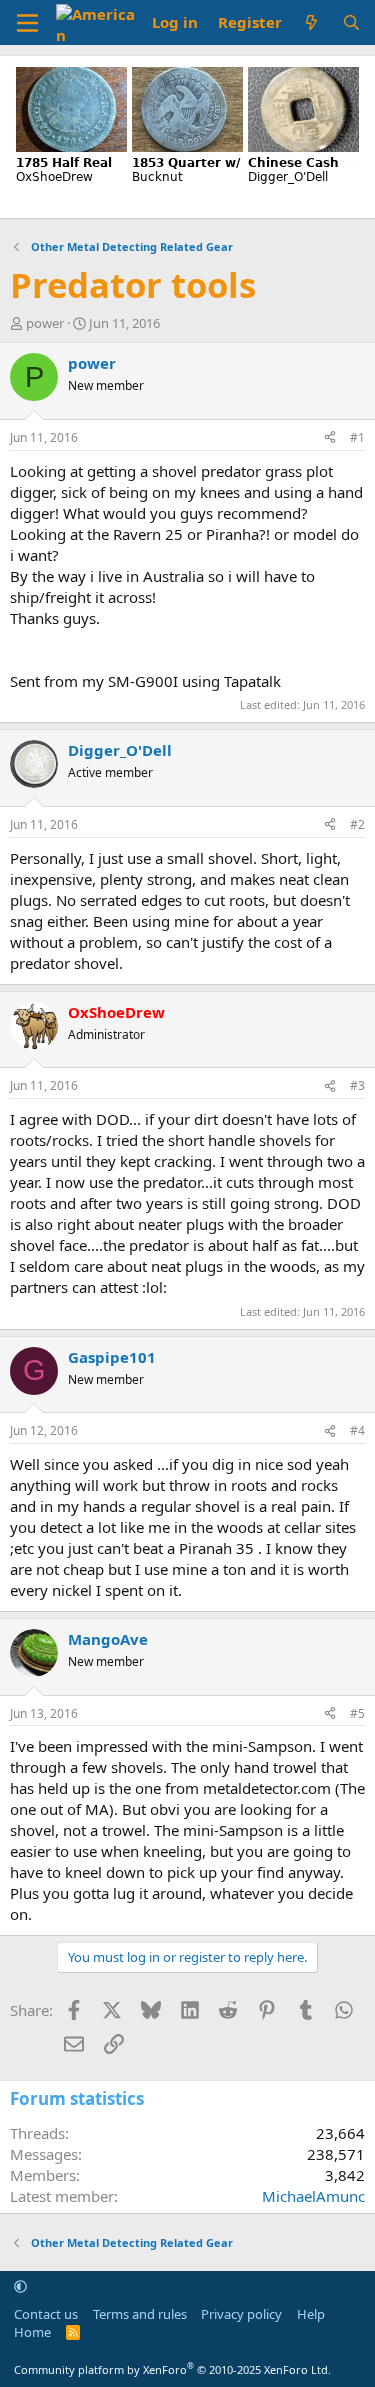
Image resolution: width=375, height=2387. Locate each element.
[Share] (330, 438)
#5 (357, 1713)
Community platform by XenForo (172, 2369)
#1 (357, 437)
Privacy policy (241, 2314)
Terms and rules (140, 2314)
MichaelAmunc (313, 2196)
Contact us (46, 2314)
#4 (357, 1430)
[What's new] (311, 22)
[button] (20, 2286)
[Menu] (27, 23)
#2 (357, 824)
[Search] (351, 22)
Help (311, 2314)
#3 (357, 1085)
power (45, 323)
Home (32, 2332)
